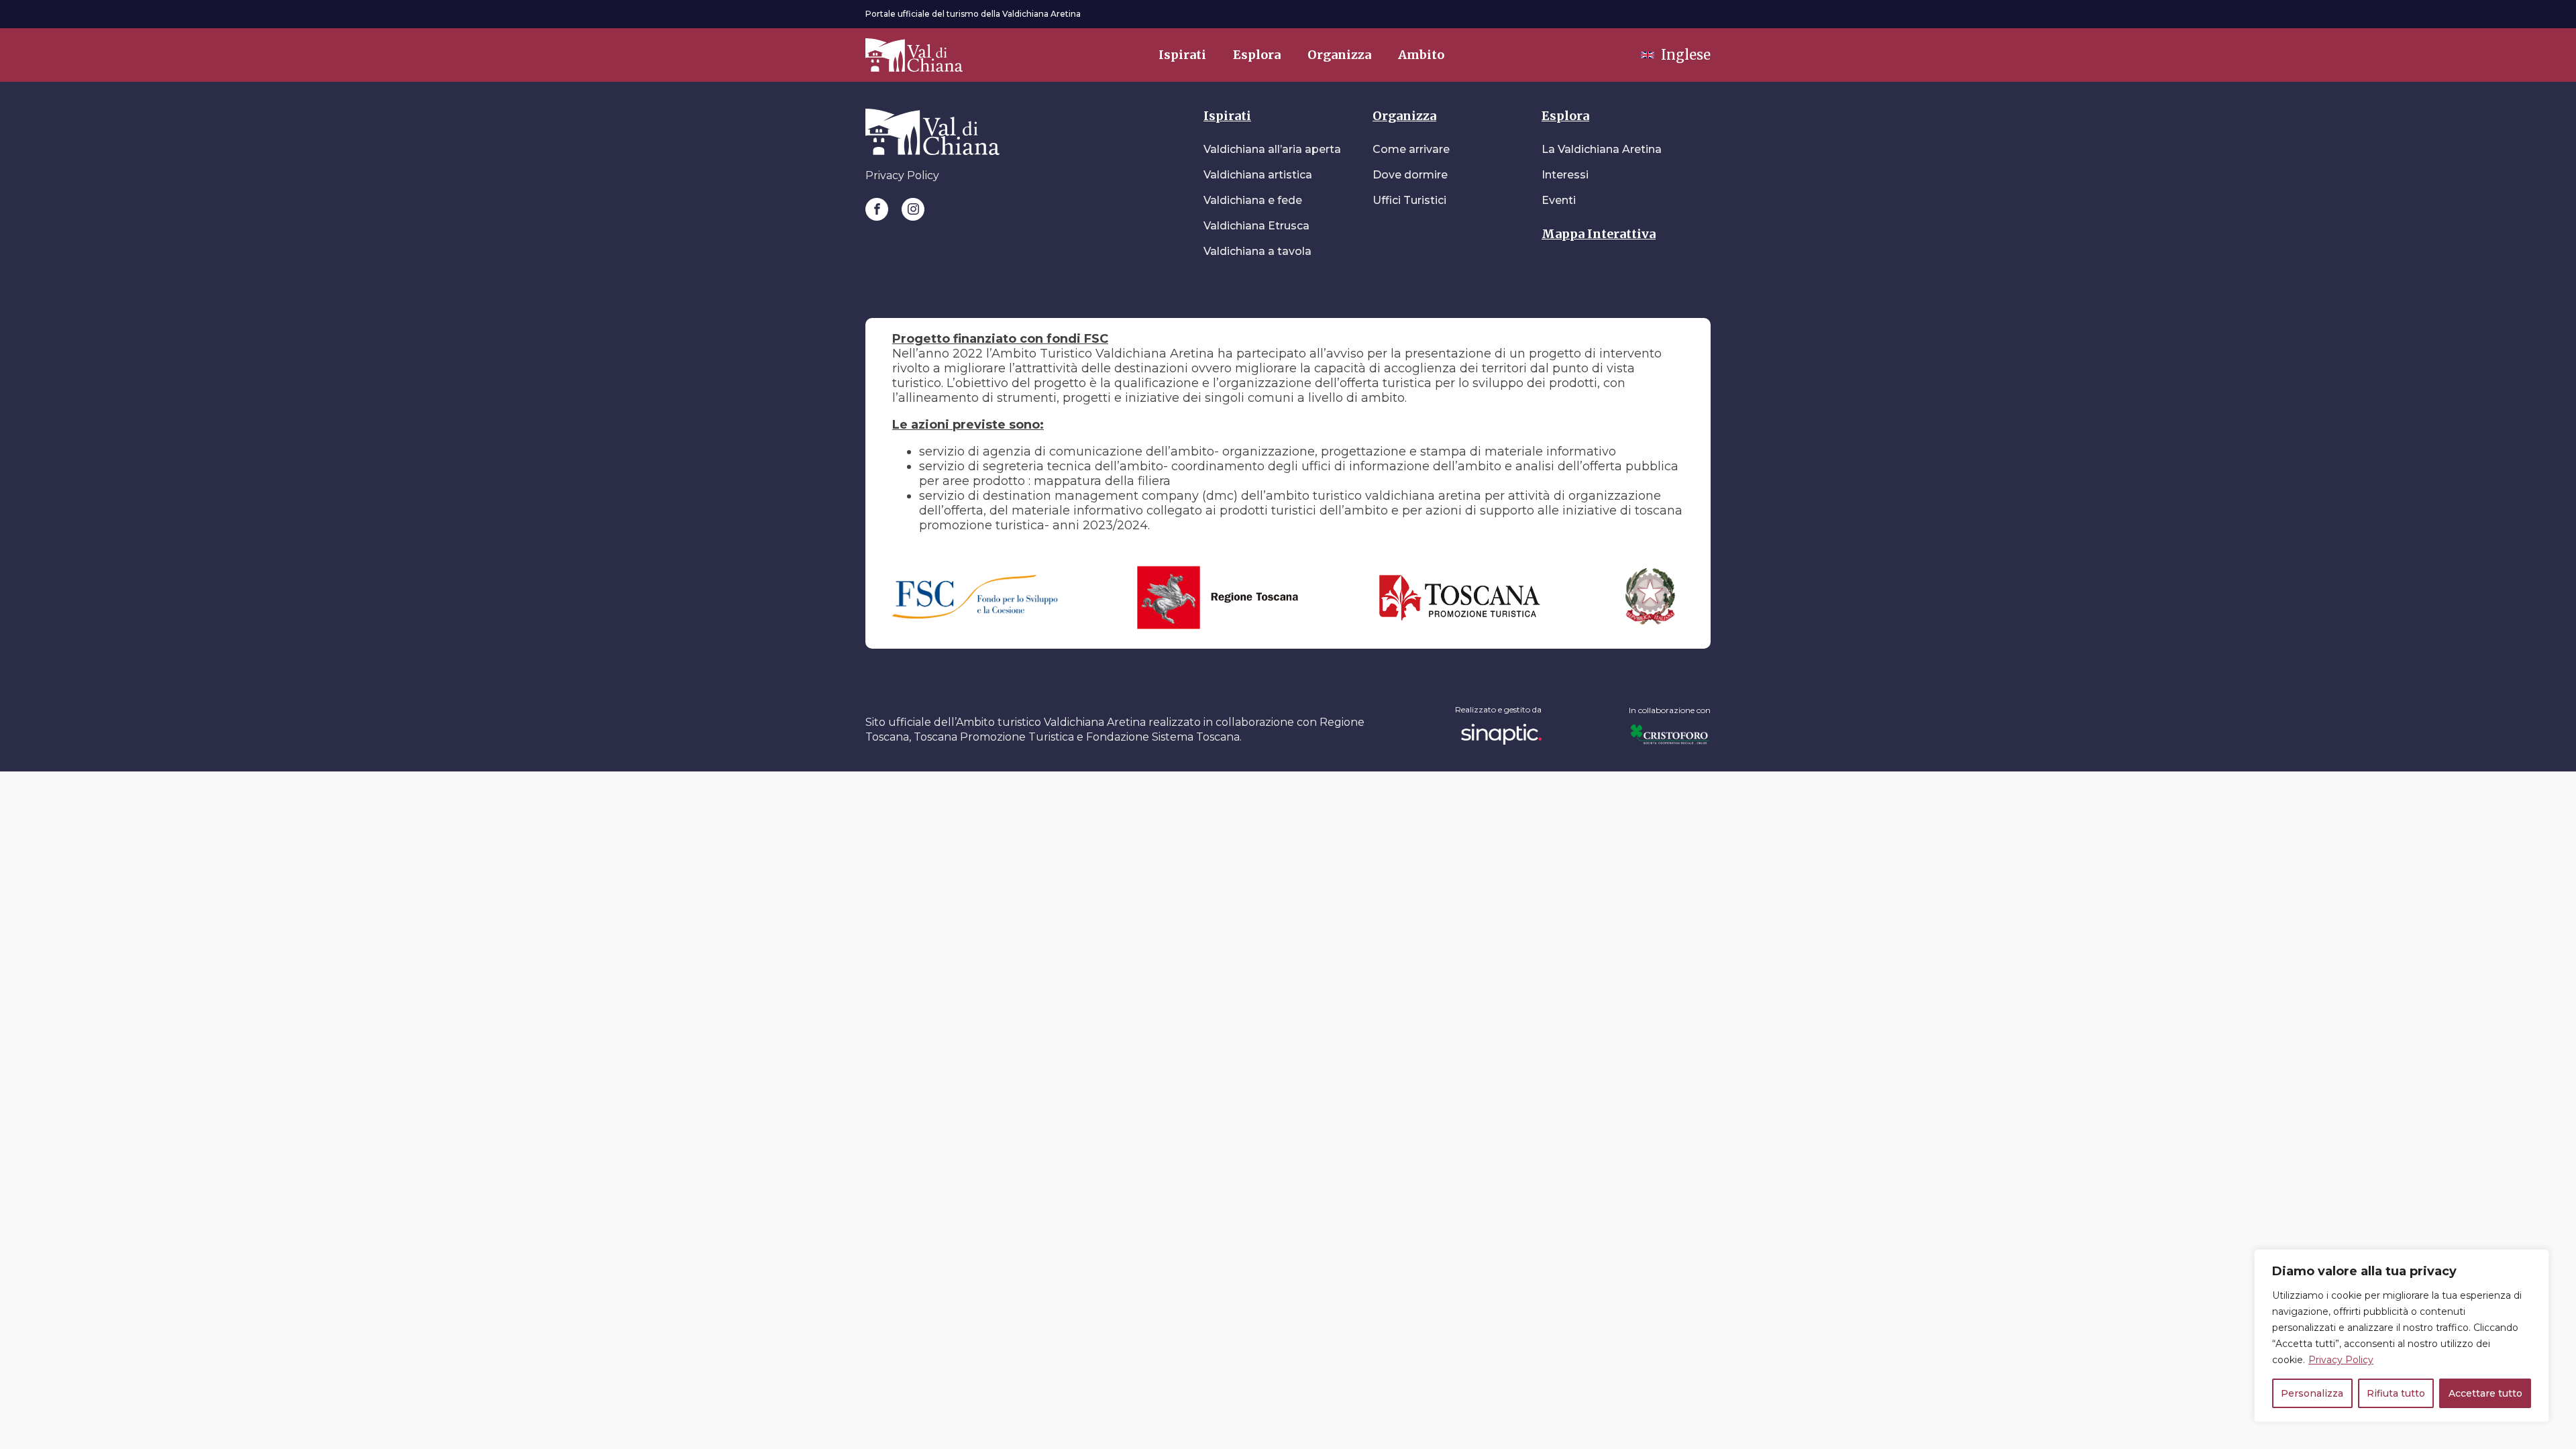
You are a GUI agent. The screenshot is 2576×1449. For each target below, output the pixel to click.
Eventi (1559, 200)
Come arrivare (1411, 149)
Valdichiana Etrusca (1256, 226)
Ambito (1421, 55)
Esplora (1257, 55)
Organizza (1339, 55)
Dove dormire (1410, 175)
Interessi (1565, 175)
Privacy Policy (2341, 1360)
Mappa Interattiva (1599, 234)
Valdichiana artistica (1258, 175)
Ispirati (1182, 55)
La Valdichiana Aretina (1602, 149)
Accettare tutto (2485, 1393)
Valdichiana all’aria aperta (1272, 149)
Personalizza (2312, 1393)
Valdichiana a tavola (1257, 251)
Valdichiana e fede (1253, 200)
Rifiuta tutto (2396, 1393)
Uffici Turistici (1409, 200)
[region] (2402, 1336)
